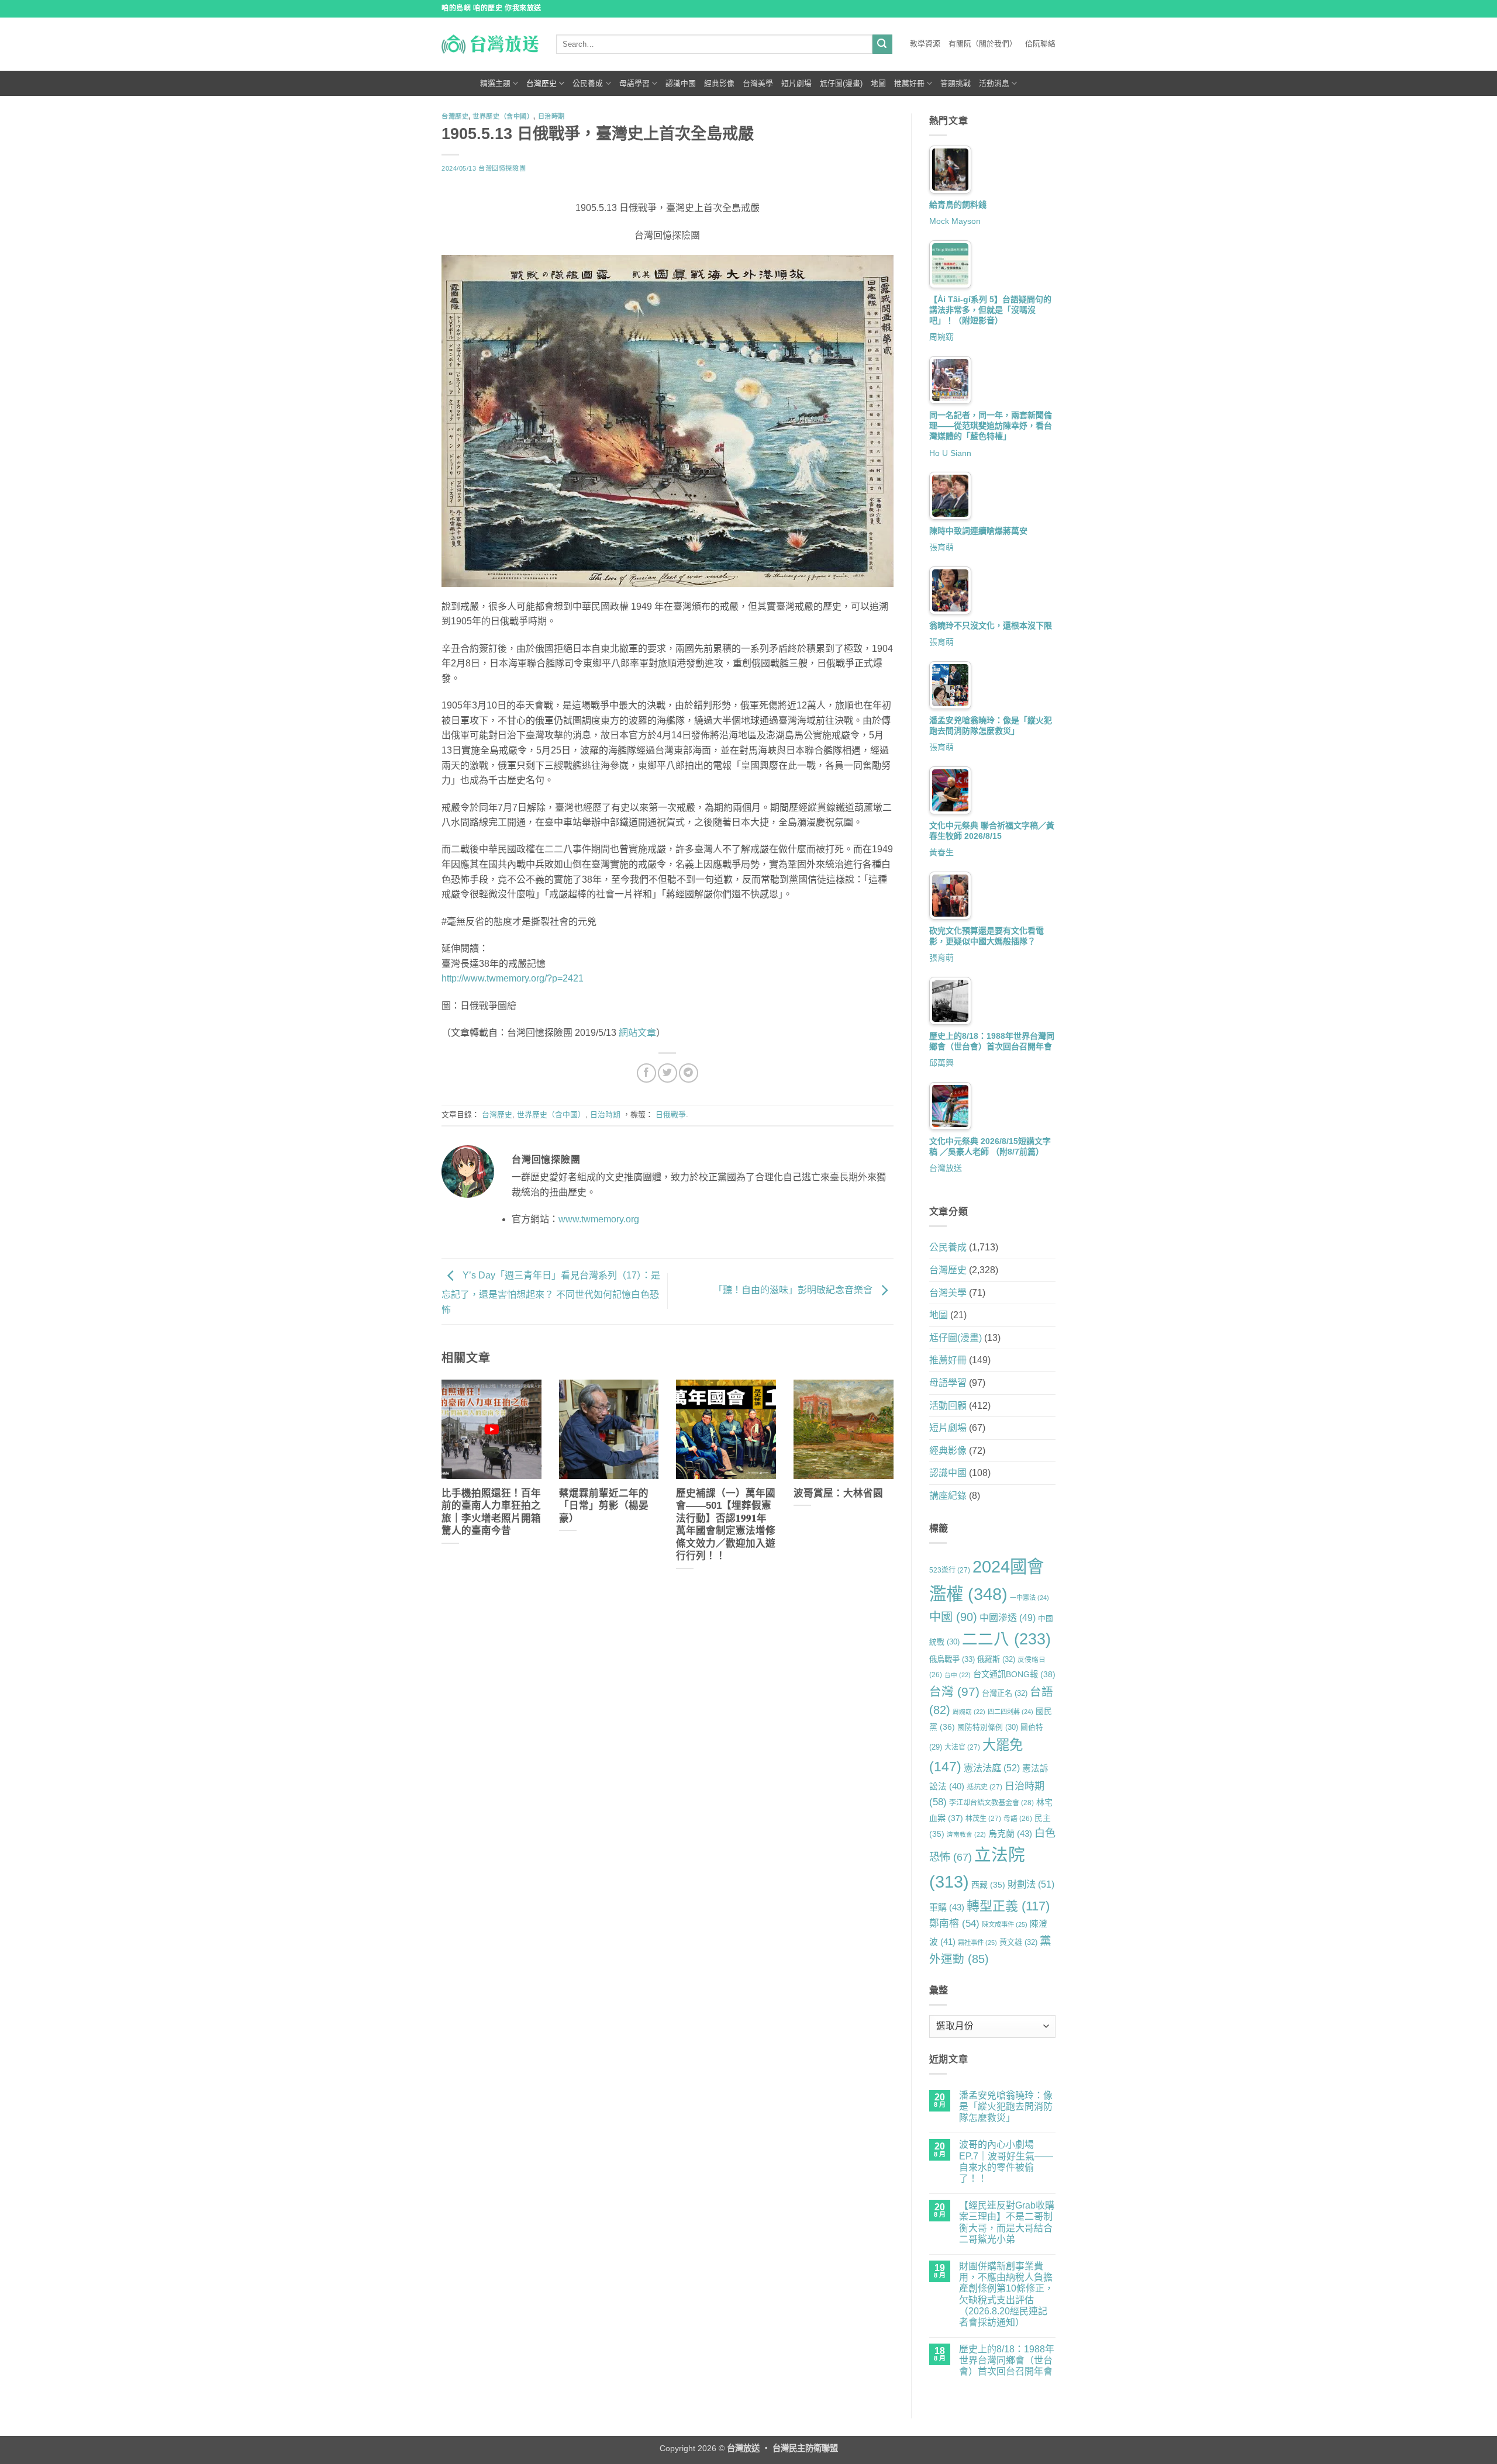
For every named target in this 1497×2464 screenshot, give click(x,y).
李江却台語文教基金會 (991, 1803)
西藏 (988, 1885)
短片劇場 (796, 83)
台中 (958, 1675)
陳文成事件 (1005, 1924)
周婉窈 (941, 337)
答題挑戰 (956, 83)
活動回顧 (948, 1406)
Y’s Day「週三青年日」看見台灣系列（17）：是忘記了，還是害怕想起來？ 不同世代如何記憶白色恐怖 (551, 1293)
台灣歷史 (541, 83)
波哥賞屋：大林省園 (838, 1493)
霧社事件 (977, 1943)
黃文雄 (1018, 1942)
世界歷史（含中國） (503, 116)
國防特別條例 (988, 1727)
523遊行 (950, 1570)
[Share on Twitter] (668, 1073)
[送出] (882, 44)
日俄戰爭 (671, 1114)
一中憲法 (1029, 1598)
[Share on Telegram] (689, 1073)
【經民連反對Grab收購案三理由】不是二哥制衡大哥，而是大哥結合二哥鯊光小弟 (1007, 2222)
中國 (953, 1617)
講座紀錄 (948, 1496)
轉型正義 (1008, 1906)
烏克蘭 (1010, 1834)
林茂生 (983, 1819)
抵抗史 (984, 1787)
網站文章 (637, 1033)
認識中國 (681, 83)
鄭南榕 (954, 1924)
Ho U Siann (950, 453)
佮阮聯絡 (1040, 44)
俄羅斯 (996, 1659)
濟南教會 (966, 1834)
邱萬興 (941, 1063)
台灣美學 (758, 83)
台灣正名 (1005, 1693)
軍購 (947, 1907)
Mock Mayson (955, 221)
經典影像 (719, 83)
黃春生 (941, 852)
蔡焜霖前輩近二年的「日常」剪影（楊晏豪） (604, 1506)
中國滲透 (1008, 1618)
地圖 (878, 83)
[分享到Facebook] (646, 1073)
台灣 (954, 1691)
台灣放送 (946, 1168)
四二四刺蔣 (1010, 1712)
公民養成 (588, 83)
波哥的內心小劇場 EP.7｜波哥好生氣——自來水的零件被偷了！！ (1006, 2161)
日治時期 (551, 116)
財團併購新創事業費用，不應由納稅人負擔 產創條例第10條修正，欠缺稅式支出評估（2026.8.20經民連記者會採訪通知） (1006, 2294)
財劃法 (1031, 1884)
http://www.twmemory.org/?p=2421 (513, 978)
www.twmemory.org (599, 1219)
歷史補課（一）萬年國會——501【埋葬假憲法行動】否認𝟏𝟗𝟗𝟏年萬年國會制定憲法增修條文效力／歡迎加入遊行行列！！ (726, 1525)
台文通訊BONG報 (1014, 1674)
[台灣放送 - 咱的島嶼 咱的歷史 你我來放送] (490, 44)
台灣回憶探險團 (502, 168)
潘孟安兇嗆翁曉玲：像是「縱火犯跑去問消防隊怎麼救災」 (1006, 2107)
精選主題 (495, 83)
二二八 (1006, 1639)
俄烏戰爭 (952, 1659)
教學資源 (925, 44)
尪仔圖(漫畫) (841, 83)
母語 (1018, 1818)
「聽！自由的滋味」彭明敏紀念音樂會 (794, 1290)
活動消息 (994, 83)
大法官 (962, 1747)
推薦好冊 (909, 83)
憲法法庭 (992, 1768)
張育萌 (941, 547)
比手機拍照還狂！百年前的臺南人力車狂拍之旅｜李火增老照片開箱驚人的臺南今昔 (491, 1512)
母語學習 (634, 83)
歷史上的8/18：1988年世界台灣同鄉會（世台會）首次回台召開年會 (1007, 2360)
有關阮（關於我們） (983, 44)
